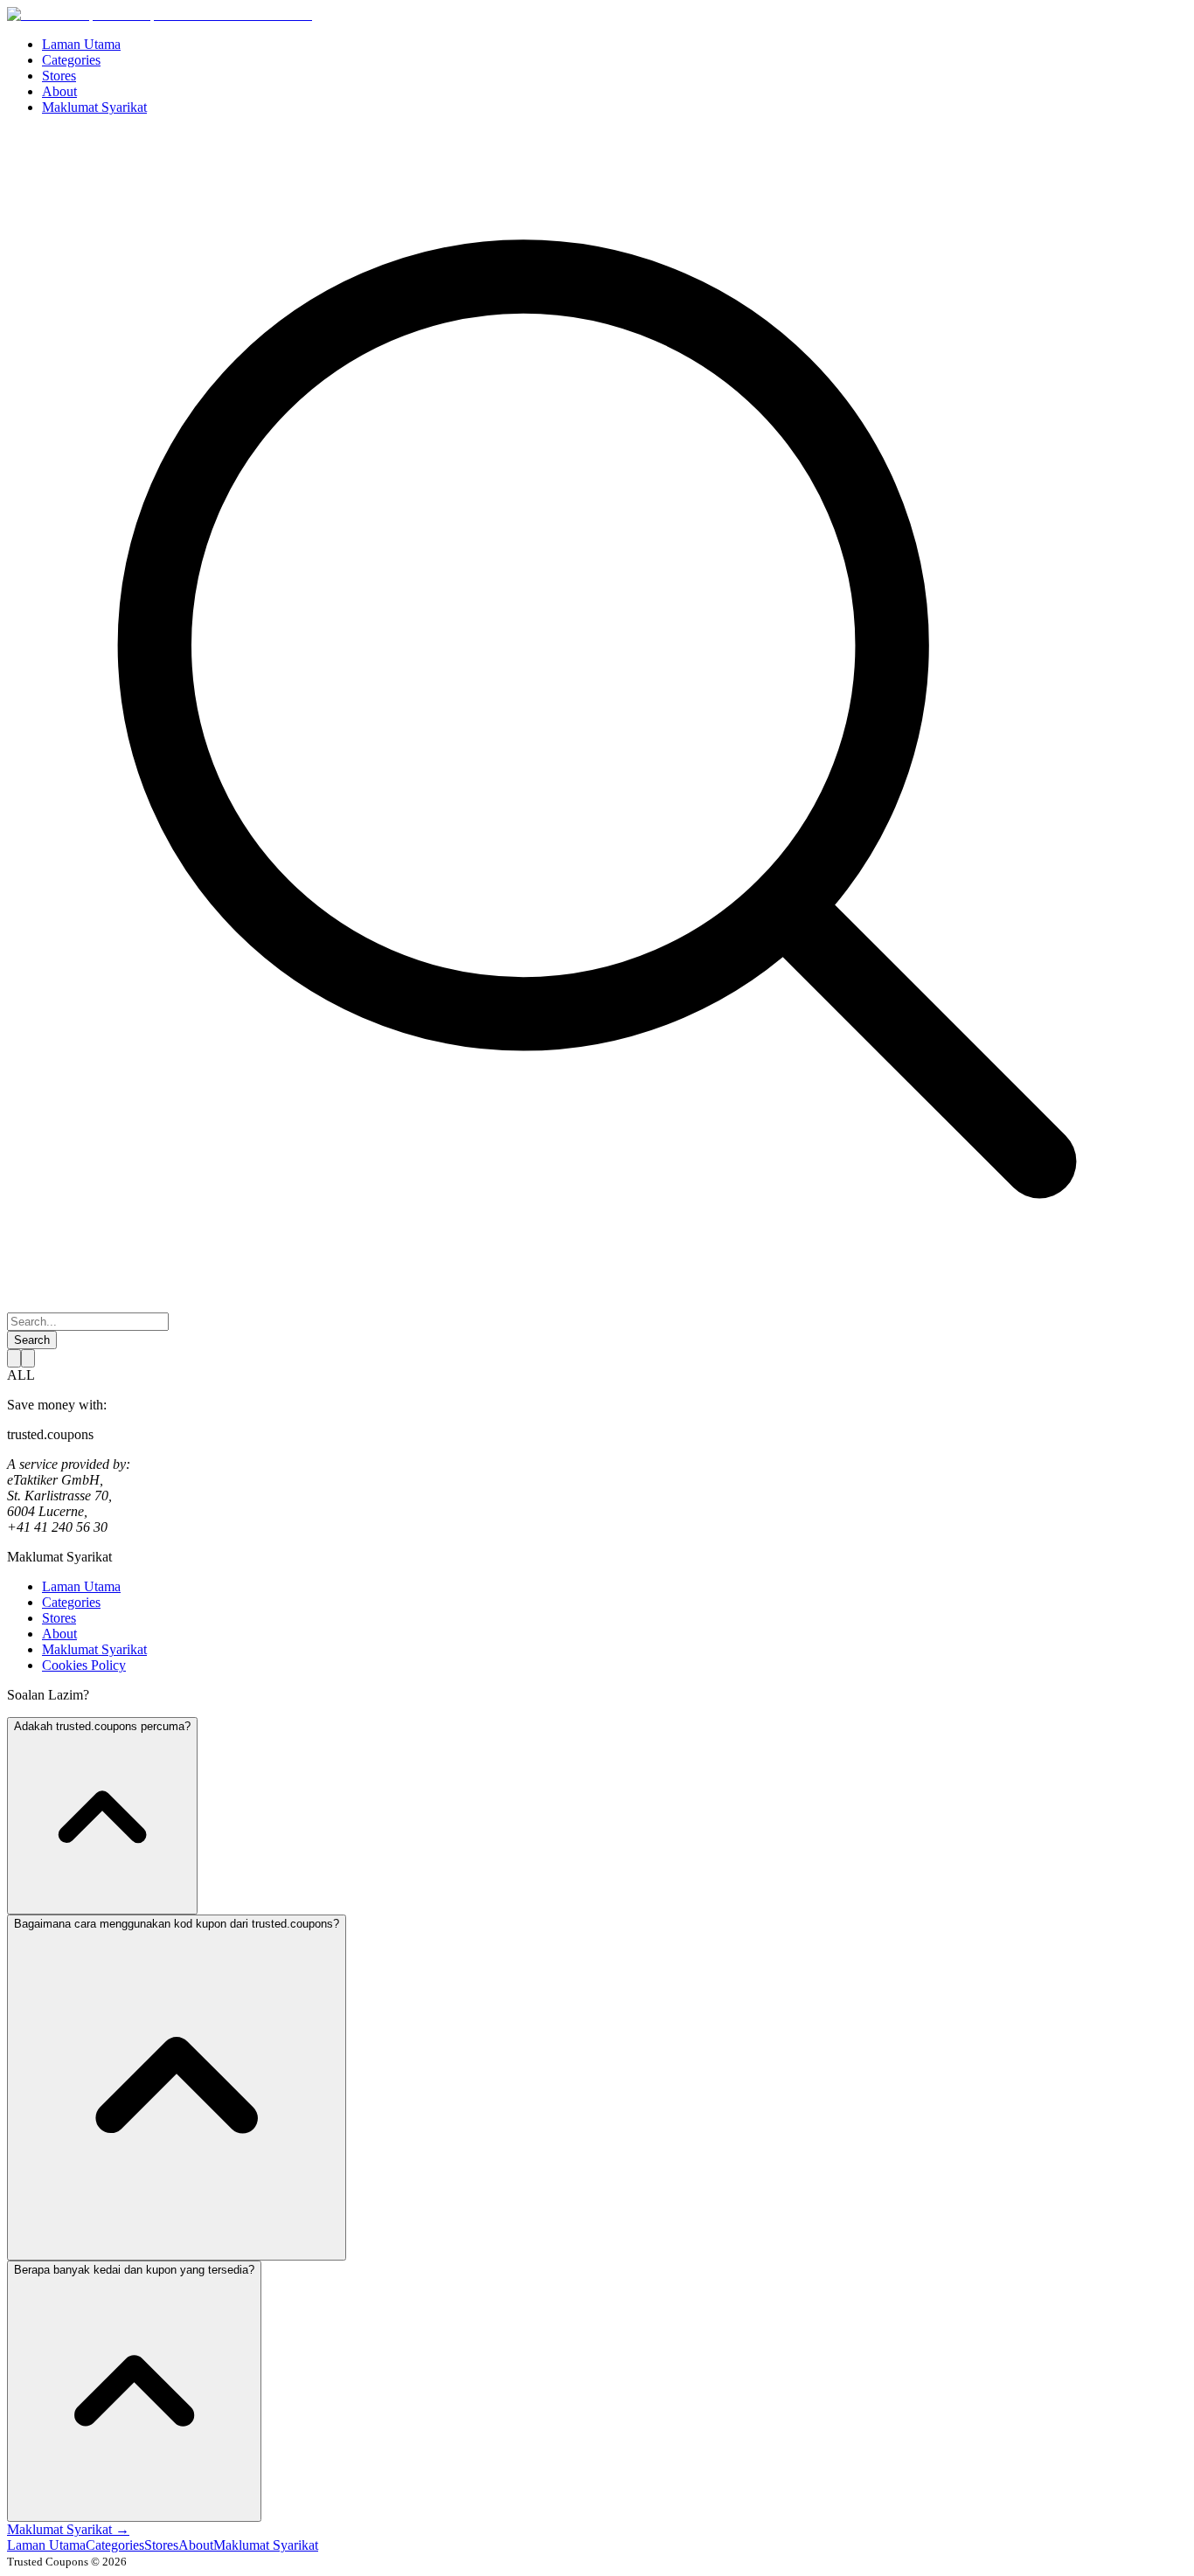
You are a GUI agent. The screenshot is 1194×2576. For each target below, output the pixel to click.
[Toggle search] (14, 1358)
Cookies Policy (84, 1665)
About (59, 1634)
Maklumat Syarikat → (68, 2529)
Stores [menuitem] (59, 76)
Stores (59, 1618)
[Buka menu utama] (28, 1358)
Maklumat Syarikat (94, 1649)
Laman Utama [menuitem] (81, 44)
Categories (71, 1602)
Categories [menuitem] (71, 60)
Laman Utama (81, 1586)
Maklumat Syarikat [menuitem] (94, 107)
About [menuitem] (59, 91)
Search (32, 1340)
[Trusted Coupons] (160, 14)
